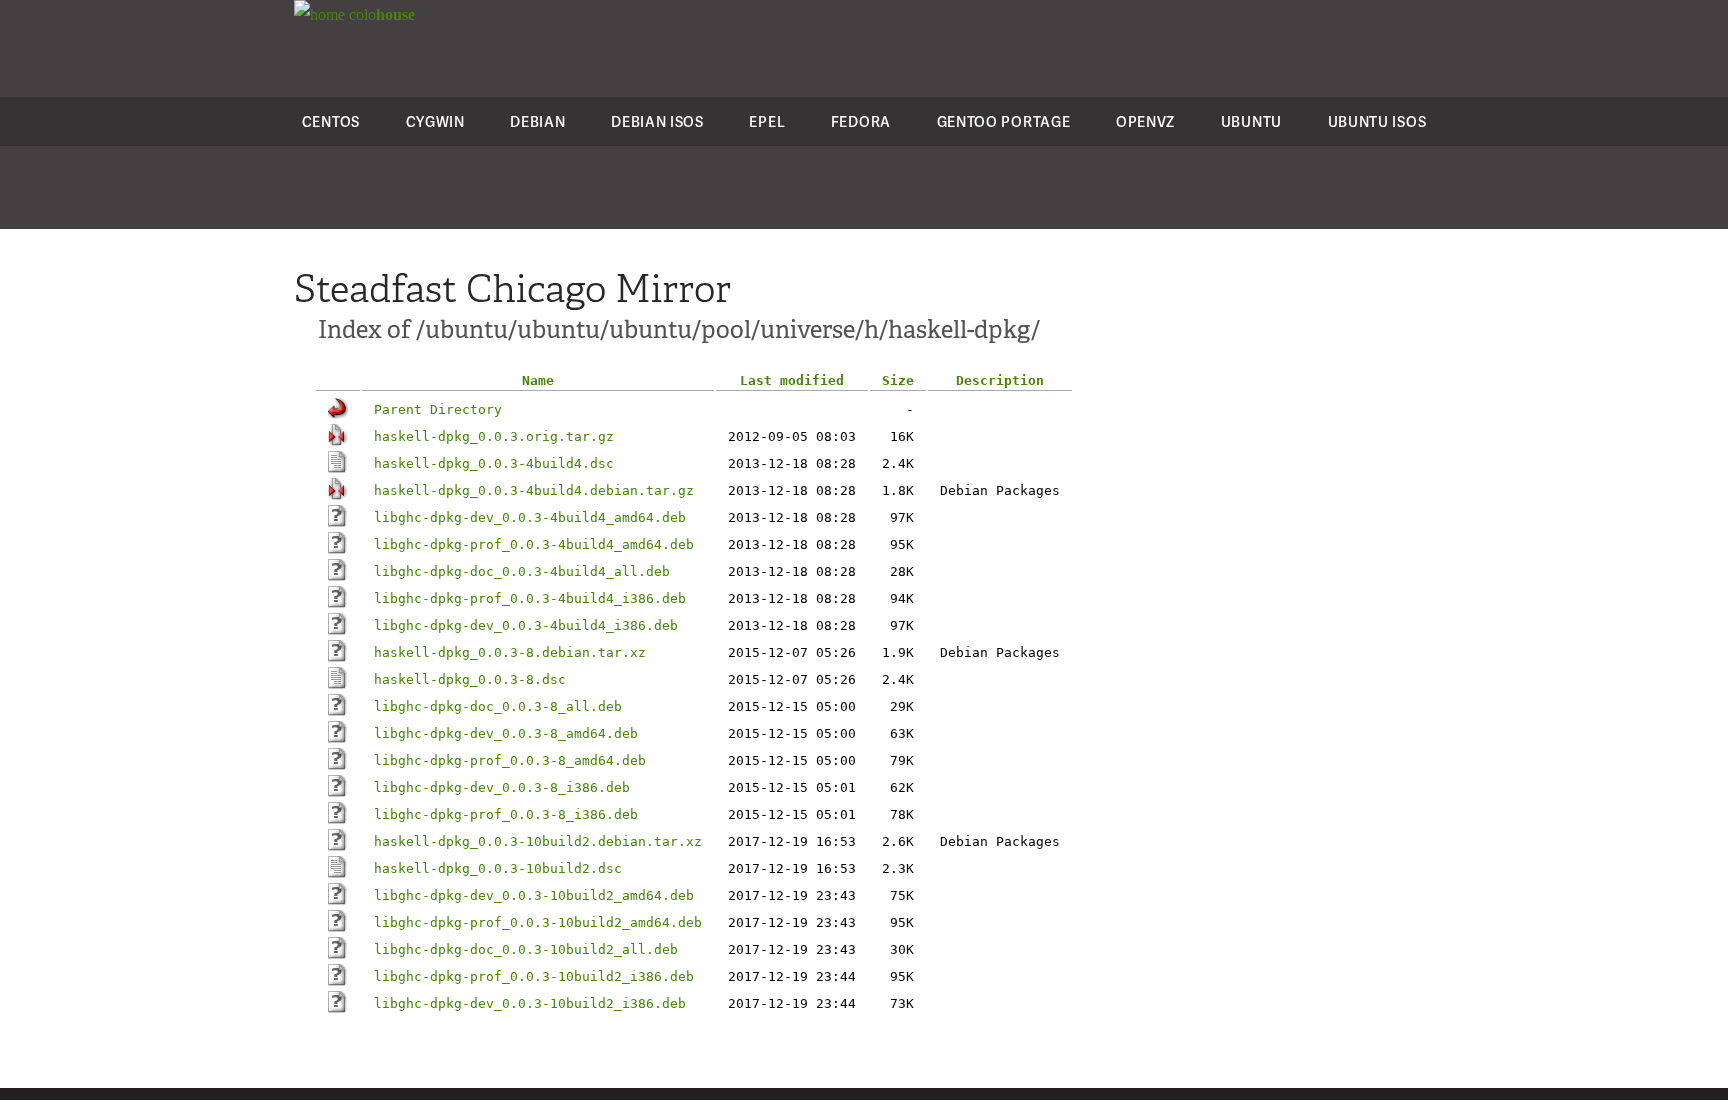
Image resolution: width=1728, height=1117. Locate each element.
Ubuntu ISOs (1377, 121)
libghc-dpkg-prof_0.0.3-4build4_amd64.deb (534, 544)
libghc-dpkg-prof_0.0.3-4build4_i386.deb (530, 598)
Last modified (792, 380)
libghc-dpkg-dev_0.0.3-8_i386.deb (502, 787)
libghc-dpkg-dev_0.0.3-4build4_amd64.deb (530, 517)
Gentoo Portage (1004, 121)
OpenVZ (1145, 121)
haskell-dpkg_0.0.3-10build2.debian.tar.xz (538, 841)
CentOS (331, 121)
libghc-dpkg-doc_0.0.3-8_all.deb (498, 706)
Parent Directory (438, 409)
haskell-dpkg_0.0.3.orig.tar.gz (494, 436)
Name (538, 380)
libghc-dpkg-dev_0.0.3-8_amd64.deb (506, 733)
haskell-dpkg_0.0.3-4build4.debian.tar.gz (534, 490)
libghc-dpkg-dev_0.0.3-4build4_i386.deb (526, 625)
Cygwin (435, 121)
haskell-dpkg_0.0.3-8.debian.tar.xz (510, 652)
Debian (537, 121)
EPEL (767, 121)
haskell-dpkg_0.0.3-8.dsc (470, 679)
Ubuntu (1251, 121)
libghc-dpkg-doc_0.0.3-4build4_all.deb (522, 571)
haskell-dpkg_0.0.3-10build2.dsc (498, 868)
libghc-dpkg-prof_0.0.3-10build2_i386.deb (534, 976)
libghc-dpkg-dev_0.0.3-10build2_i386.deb (530, 1003)
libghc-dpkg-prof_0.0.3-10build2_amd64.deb (538, 922)
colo (380, 14)
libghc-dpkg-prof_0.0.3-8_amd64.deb (510, 760)
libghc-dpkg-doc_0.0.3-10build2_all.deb (526, 949)
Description (1000, 380)
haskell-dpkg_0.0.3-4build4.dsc (494, 463)
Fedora (861, 121)
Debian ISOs (657, 121)
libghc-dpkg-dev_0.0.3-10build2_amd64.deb (534, 895)
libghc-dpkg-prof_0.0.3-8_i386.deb (506, 814)
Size (898, 380)
